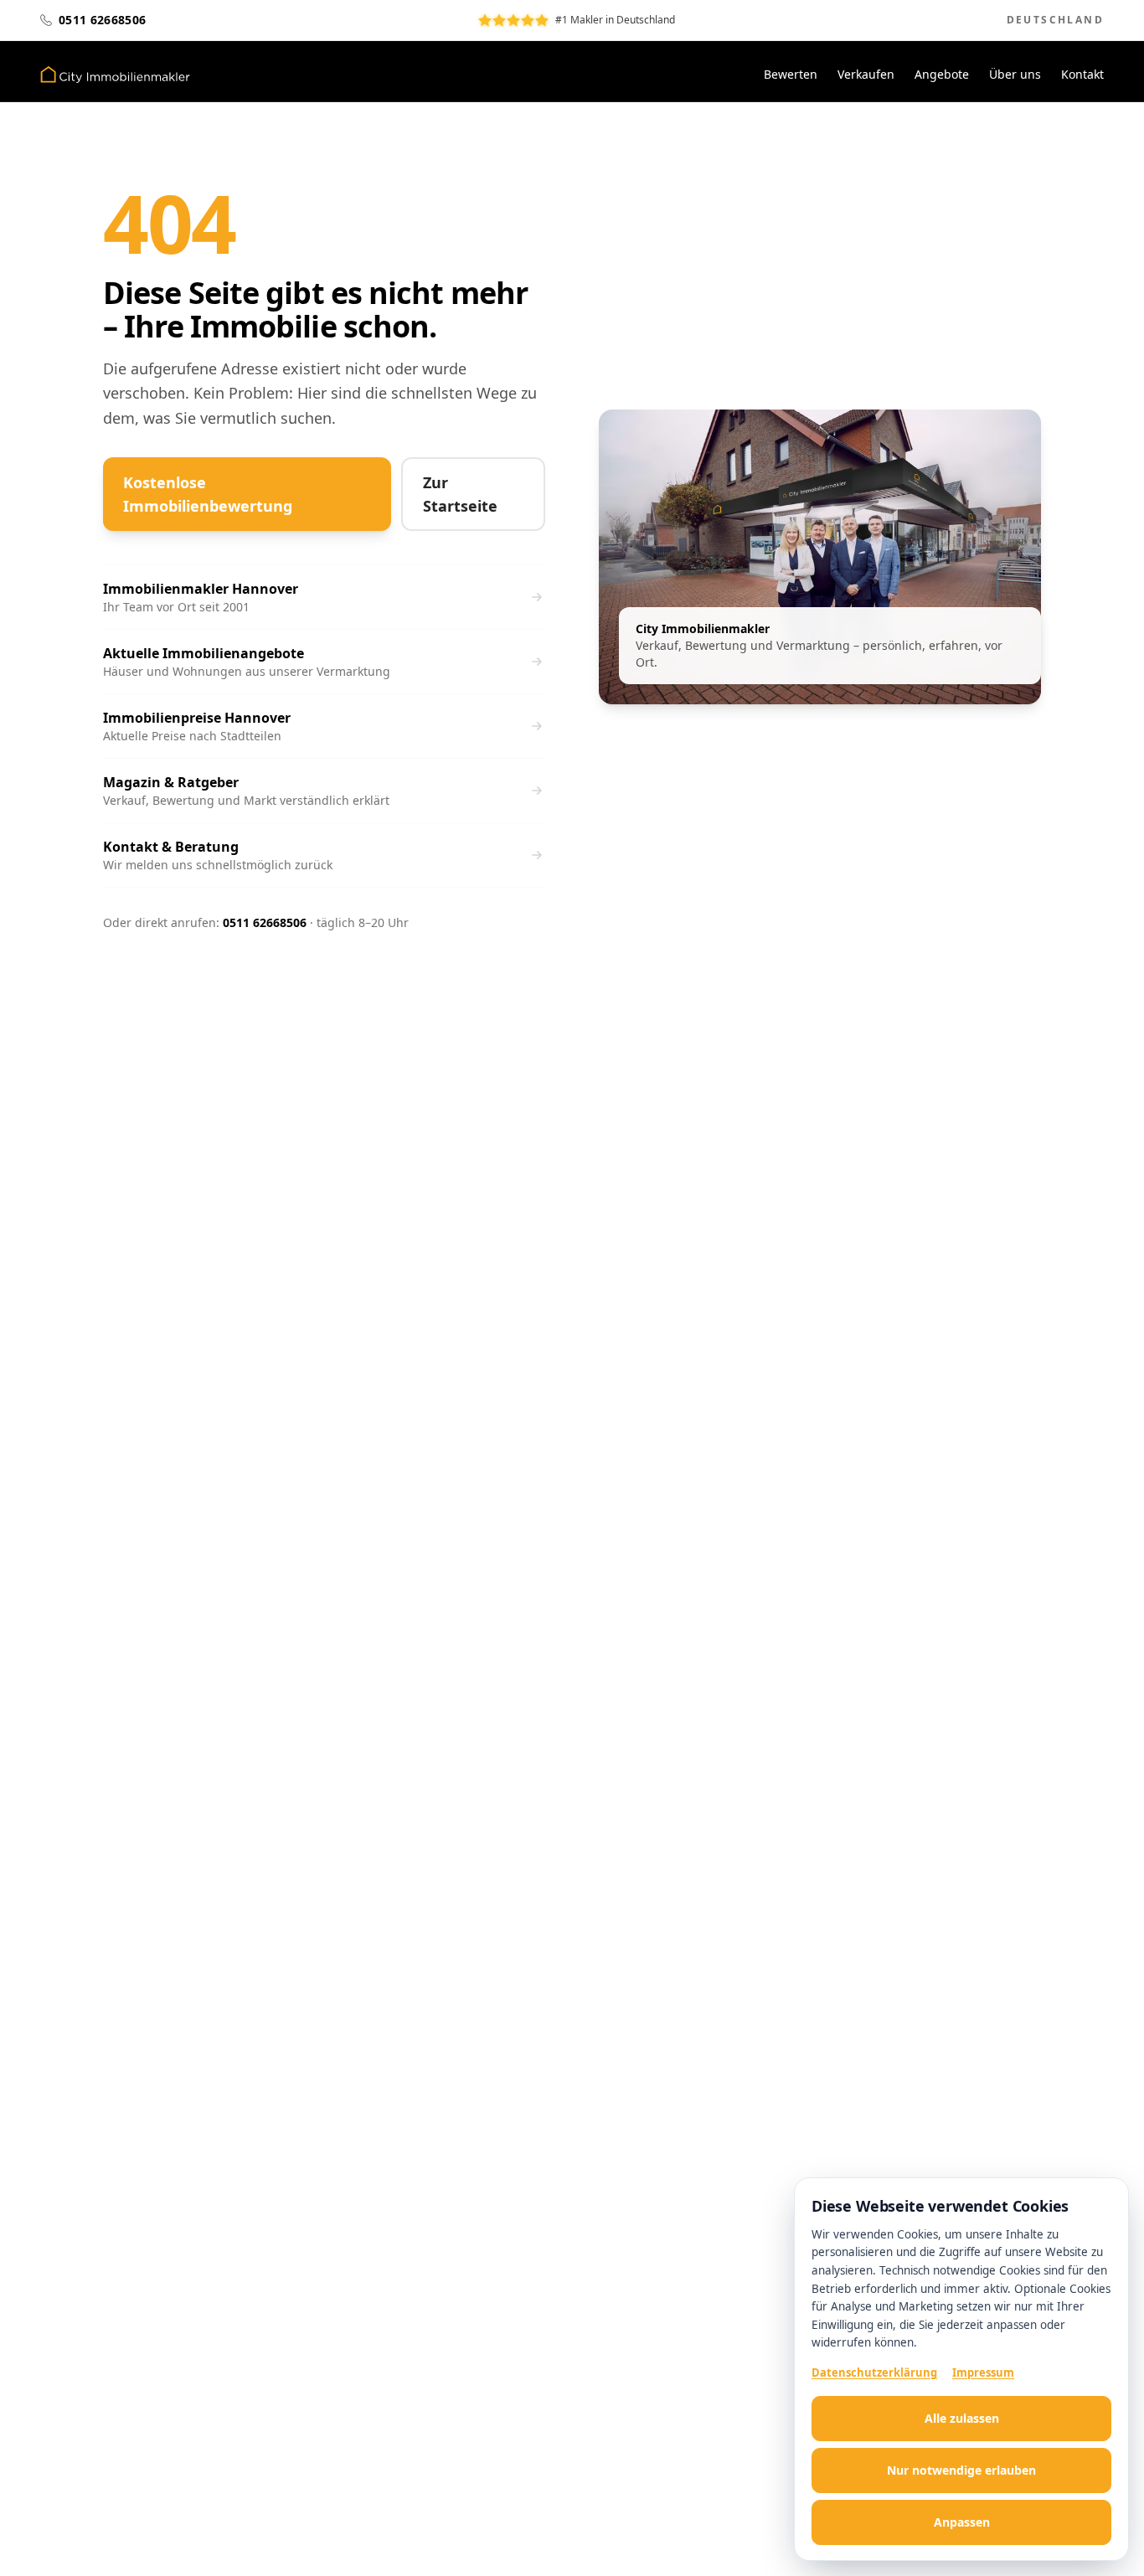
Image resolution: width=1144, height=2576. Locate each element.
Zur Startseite (460, 494)
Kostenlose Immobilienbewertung (208, 494)
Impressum (983, 2372)
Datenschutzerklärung (874, 2372)
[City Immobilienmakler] (115, 75)
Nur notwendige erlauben (961, 2470)
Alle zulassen (962, 2418)
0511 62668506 (265, 922)
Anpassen (962, 2522)
